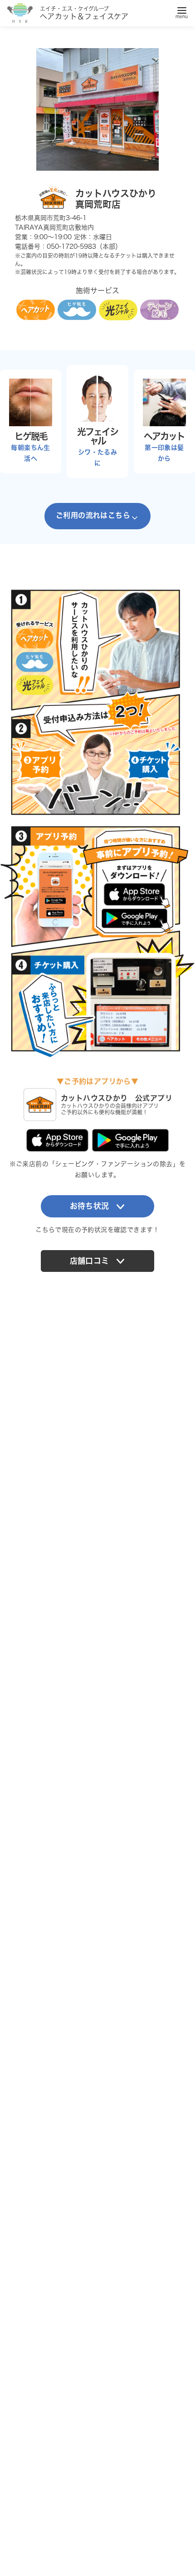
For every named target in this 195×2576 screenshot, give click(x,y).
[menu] (182, 11)
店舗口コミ (90, 1261)
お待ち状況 (90, 1206)
